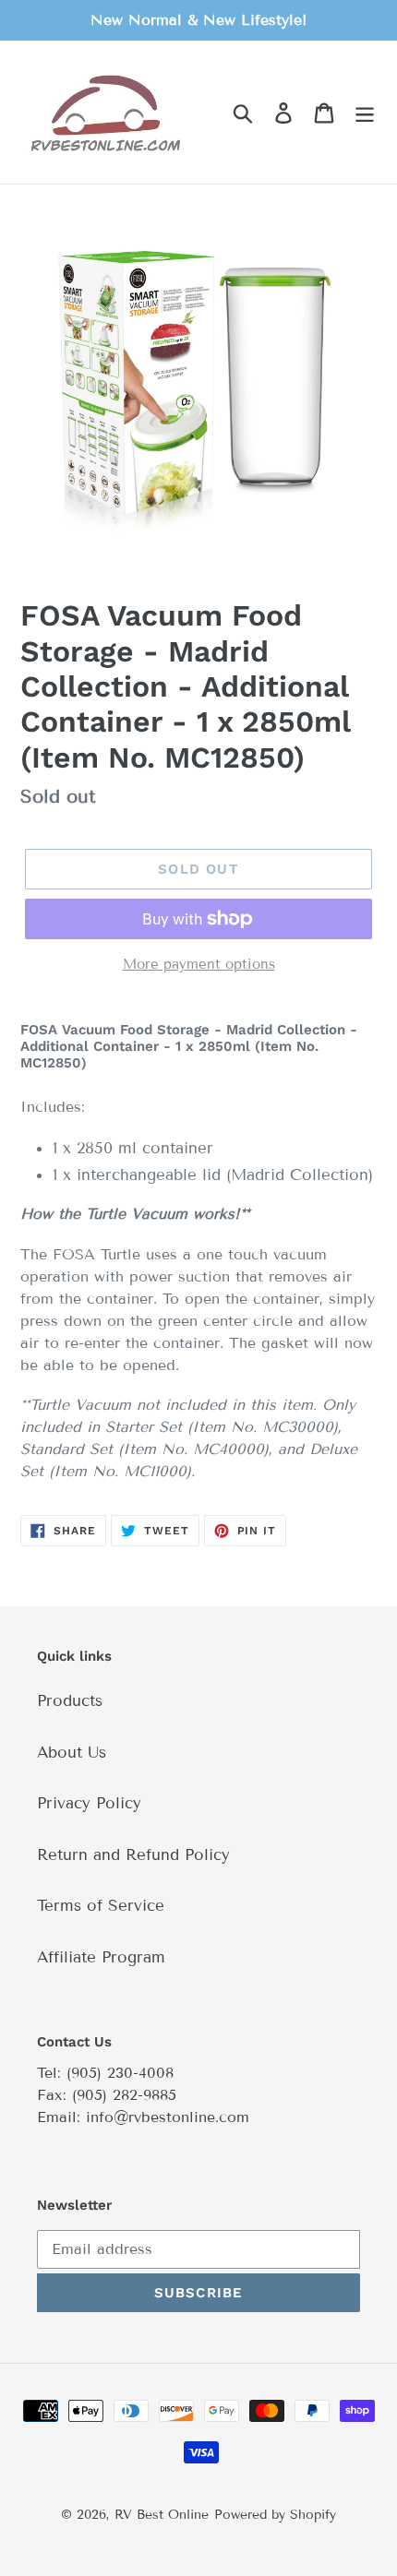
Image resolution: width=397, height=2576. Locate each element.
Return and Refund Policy (133, 1855)
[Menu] (365, 113)
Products (70, 1701)
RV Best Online (162, 2515)
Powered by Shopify (275, 2515)
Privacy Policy (89, 1803)
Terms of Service (101, 1906)
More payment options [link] (199, 964)
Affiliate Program (101, 1957)
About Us (72, 1753)
